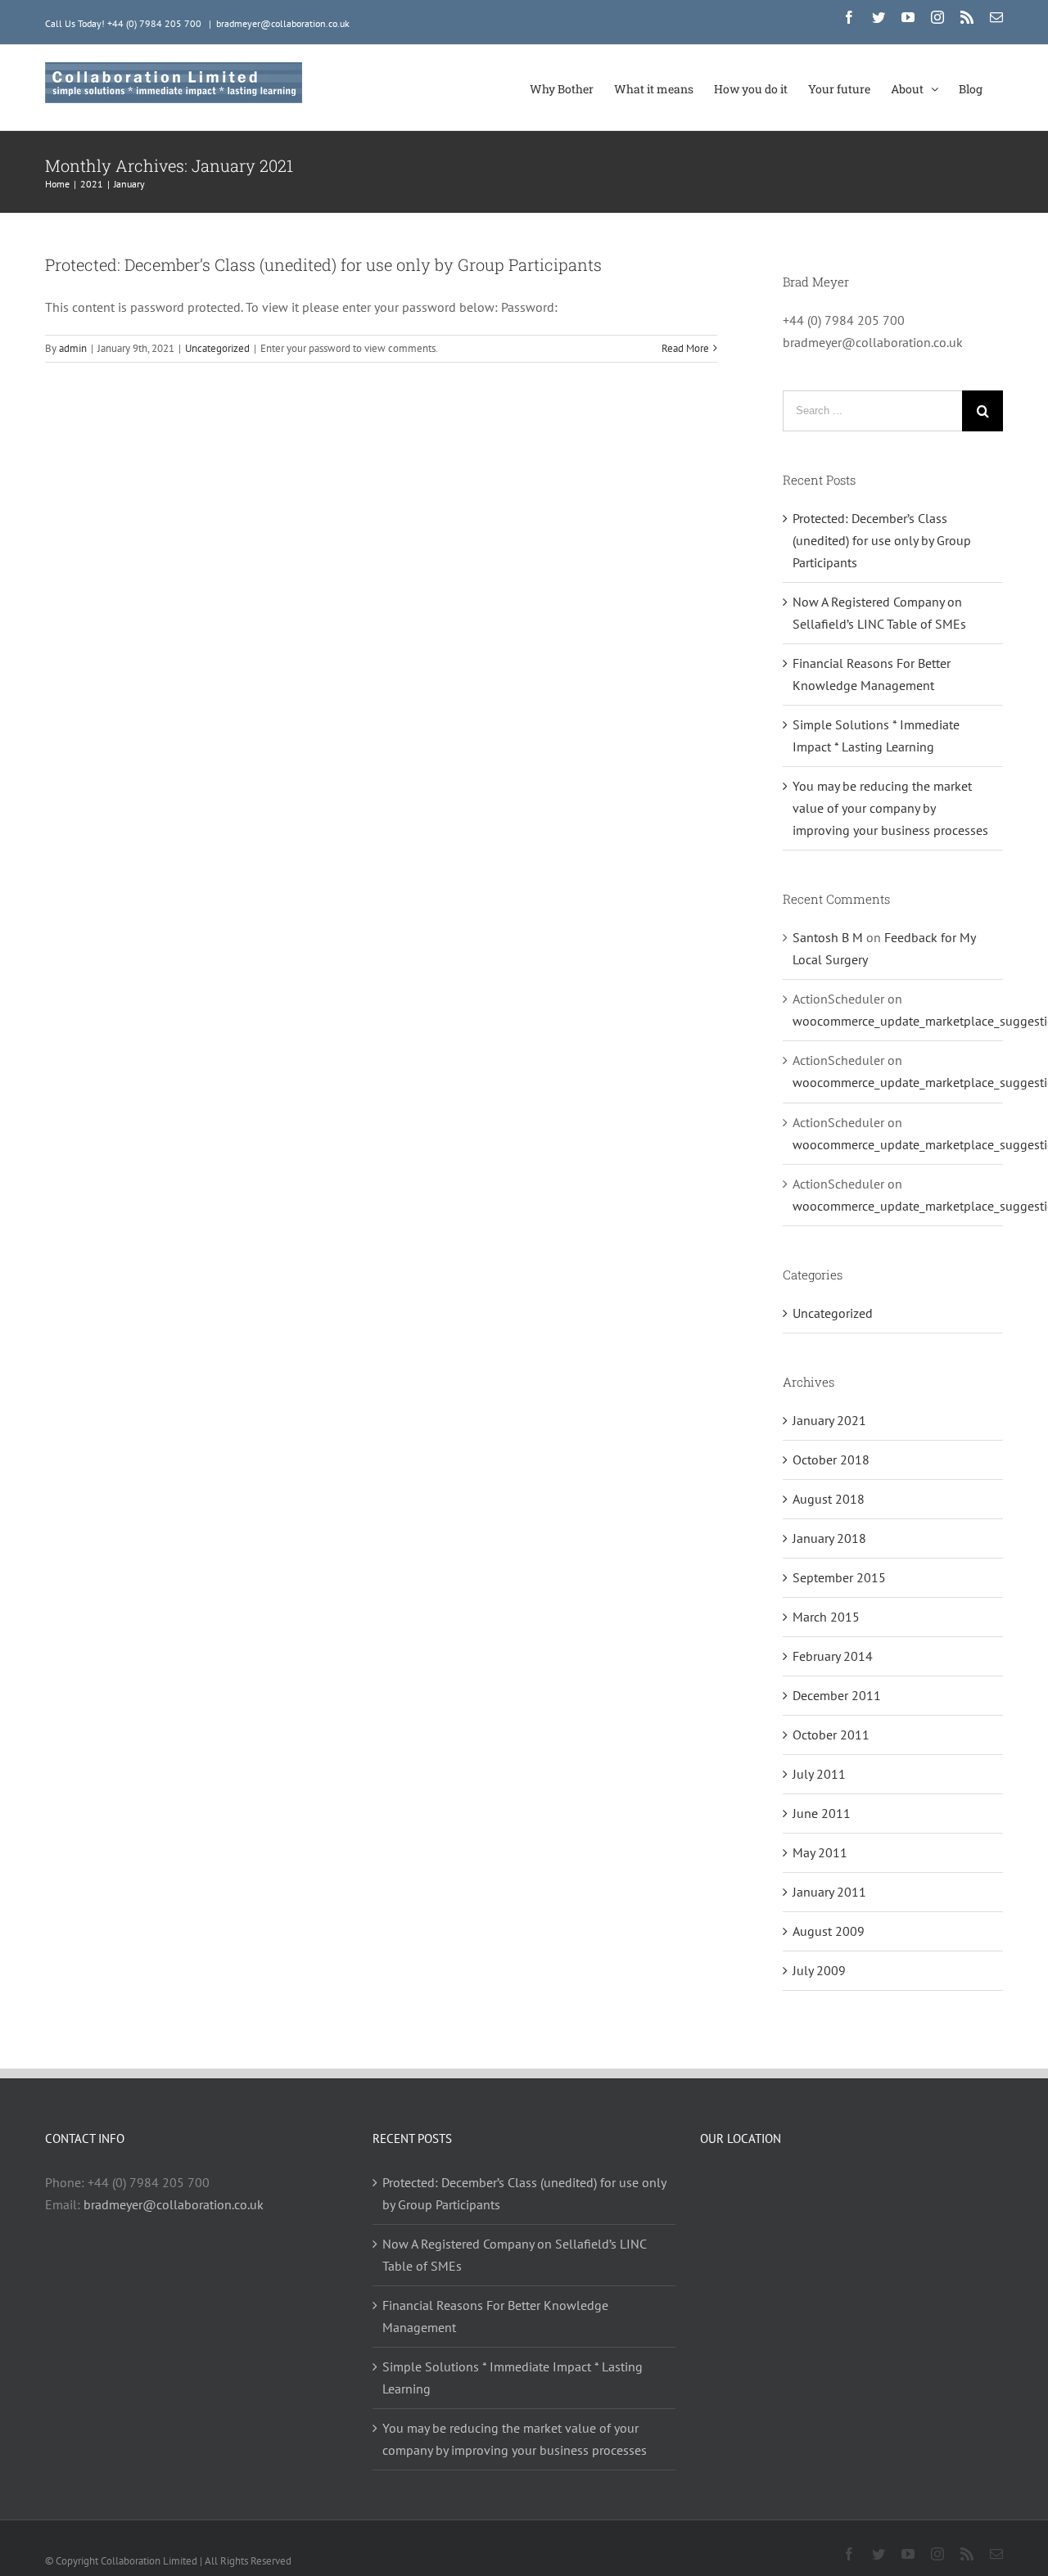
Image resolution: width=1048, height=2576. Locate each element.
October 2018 (831, 1459)
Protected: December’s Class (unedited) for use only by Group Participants (323, 264)
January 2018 (829, 1538)
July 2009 (819, 1970)
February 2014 (833, 1656)
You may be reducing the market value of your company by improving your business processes (890, 808)
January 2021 (829, 1420)
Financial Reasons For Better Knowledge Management (495, 2316)
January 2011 (829, 1892)
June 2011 (822, 1813)
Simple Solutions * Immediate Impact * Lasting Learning (513, 2377)
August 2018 (829, 1499)
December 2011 (837, 1695)
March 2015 (826, 1617)
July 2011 (819, 1774)
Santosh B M (828, 937)
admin (73, 348)
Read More (685, 348)
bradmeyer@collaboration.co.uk (283, 23)
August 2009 (829, 1931)
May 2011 (820, 1852)
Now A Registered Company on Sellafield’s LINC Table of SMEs (514, 2255)
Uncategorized (217, 348)
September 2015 (839, 1577)
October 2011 (831, 1735)
